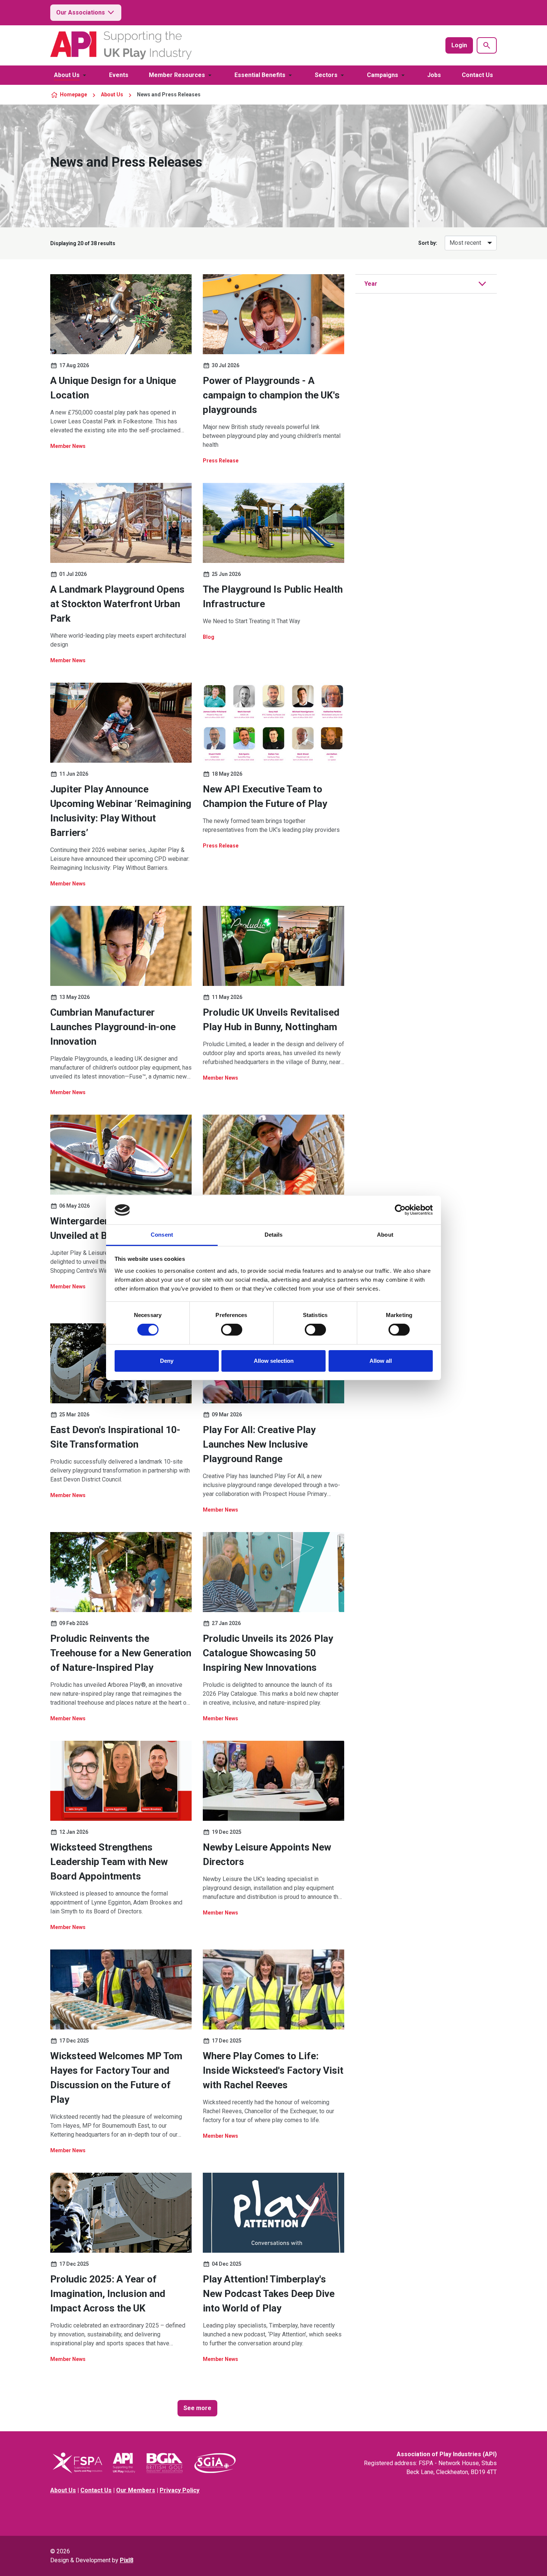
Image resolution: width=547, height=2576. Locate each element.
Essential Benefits (260, 75)
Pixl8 (127, 2560)
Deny (167, 1361)
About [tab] (385, 1235)
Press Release (221, 461)
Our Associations (81, 12)
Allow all (381, 1361)
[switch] (232, 1330)
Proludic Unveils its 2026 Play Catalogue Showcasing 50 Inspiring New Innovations (268, 1653)
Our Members (136, 2490)
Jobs (434, 75)
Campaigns (383, 75)
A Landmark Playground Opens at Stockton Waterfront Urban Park (117, 604)
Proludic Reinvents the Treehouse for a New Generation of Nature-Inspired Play (121, 1653)
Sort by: (428, 243)
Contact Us (477, 75)
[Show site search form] (487, 45)
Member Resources (177, 75)
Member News (68, 446)
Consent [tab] (162, 1235)
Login (459, 45)
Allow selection (274, 1361)
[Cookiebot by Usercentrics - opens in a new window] (400, 1210)
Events (119, 75)
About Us (67, 75)
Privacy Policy (180, 2490)
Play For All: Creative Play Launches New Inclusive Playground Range (259, 1444)
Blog (209, 637)
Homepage (73, 94)
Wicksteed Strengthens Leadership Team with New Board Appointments (109, 1862)
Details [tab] (274, 1235)
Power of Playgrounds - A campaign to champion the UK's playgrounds (271, 395)
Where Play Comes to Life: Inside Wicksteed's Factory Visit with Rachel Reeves (273, 2070)
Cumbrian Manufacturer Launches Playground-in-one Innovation (113, 1027)
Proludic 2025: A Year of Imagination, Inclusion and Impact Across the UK (108, 2294)
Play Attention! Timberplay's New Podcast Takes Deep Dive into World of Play (269, 2294)
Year (371, 284)
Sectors (326, 75)
